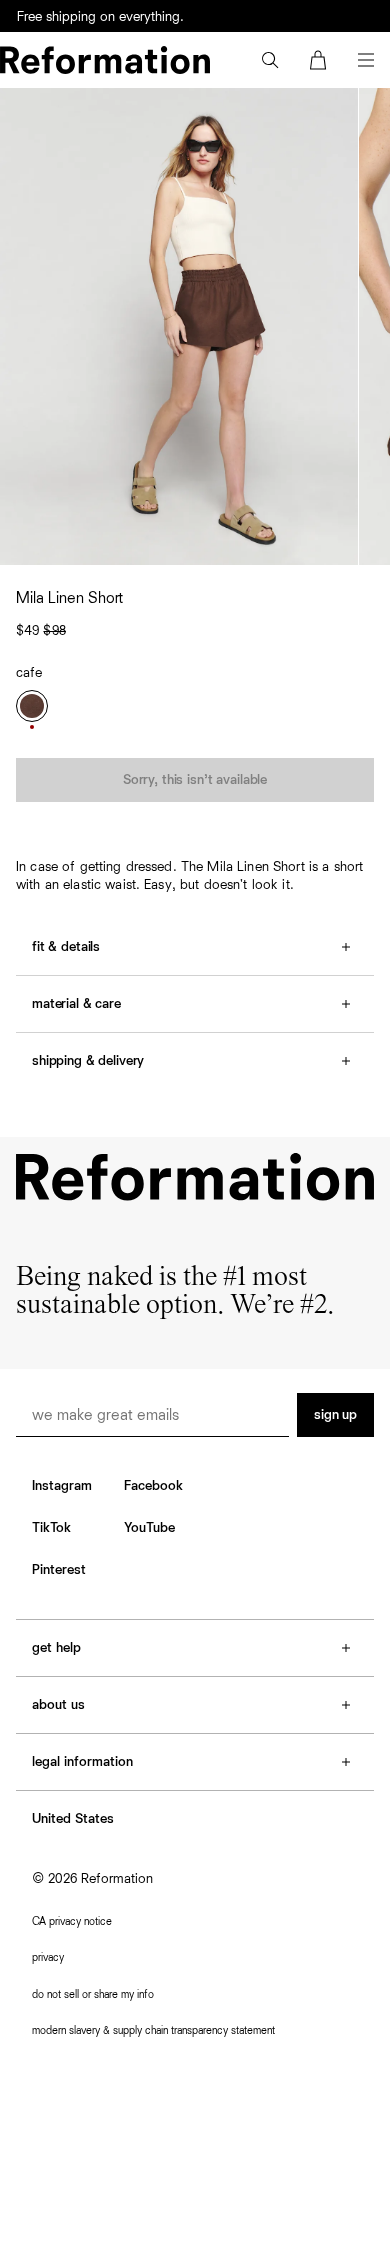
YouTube (149, 1528)
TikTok (51, 1528)
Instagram (62, 1486)
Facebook (153, 1486)
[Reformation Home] (105, 60)
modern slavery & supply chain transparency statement (153, 2030)
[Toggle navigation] (366, 60)
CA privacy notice (72, 1921)
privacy (48, 1957)
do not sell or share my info (93, 1994)
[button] (270, 60)
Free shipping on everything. (100, 17)
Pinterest (59, 1570)
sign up (335, 1415)
